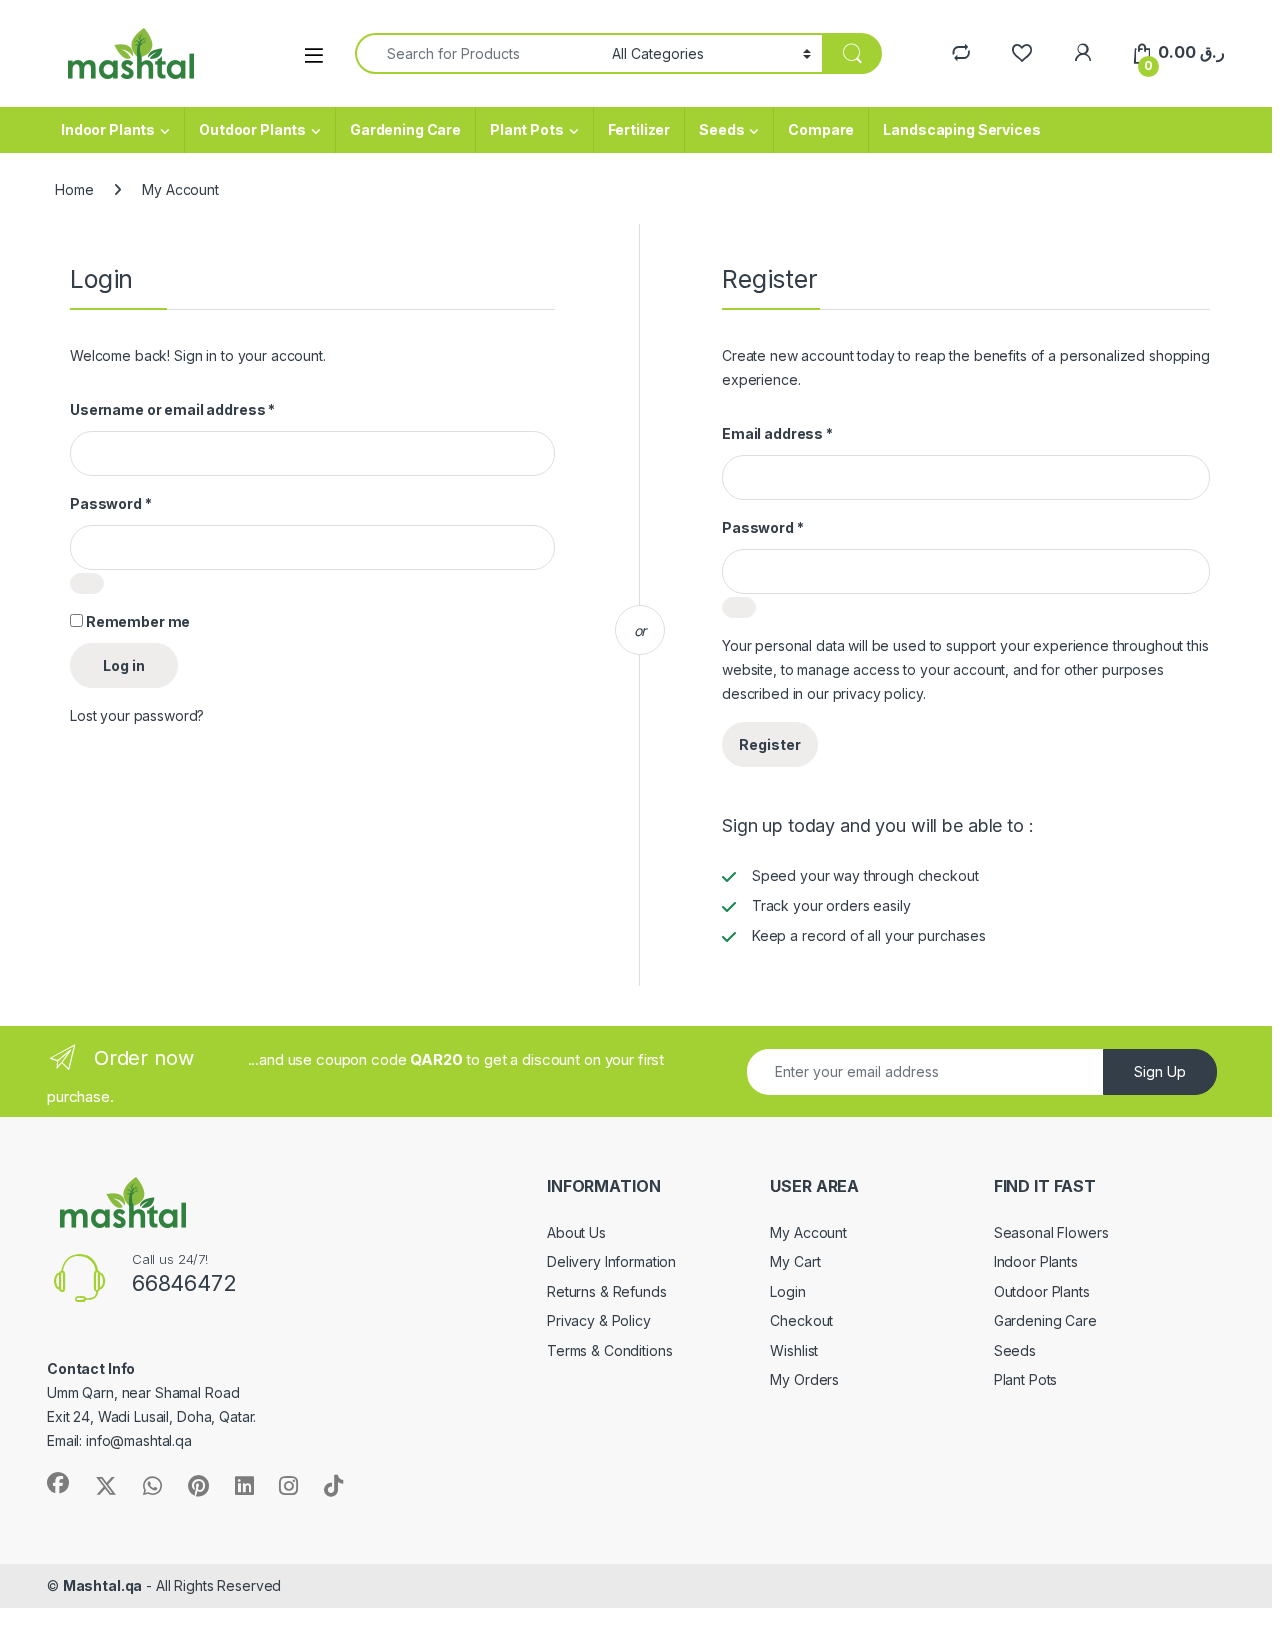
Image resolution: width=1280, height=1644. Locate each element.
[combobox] (478, 53)
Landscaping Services (961, 129)
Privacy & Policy (599, 1320)
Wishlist (794, 1350)
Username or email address (172, 409)
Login (787, 1291)
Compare (821, 129)
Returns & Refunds (607, 1291)
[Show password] (87, 583)
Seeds (721, 129)
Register (770, 744)
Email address (777, 433)
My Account (808, 1232)
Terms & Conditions (609, 1350)
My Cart (795, 1261)
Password (111, 503)
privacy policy (878, 693)
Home (74, 189)
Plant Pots (527, 129)
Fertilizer (639, 129)
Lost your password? (137, 715)
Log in (124, 665)
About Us (576, 1232)
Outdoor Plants (252, 129)
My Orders (804, 1379)
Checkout (801, 1320)
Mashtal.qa (103, 1585)
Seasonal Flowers (1051, 1232)
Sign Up (1160, 1071)
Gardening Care (405, 129)
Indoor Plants (108, 129)
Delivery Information (611, 1261)
